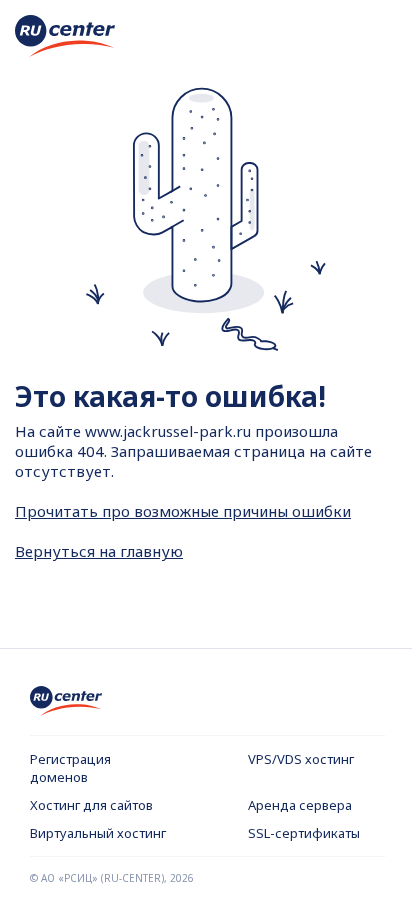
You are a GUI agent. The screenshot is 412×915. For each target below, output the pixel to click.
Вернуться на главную (99, 551)
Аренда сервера (300, 805)
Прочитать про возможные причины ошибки (183, 511)
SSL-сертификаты (304, 833)
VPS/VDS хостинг (301, 759)
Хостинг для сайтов (91, 805)
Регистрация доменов (70, 768)
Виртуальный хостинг (98, 833)
